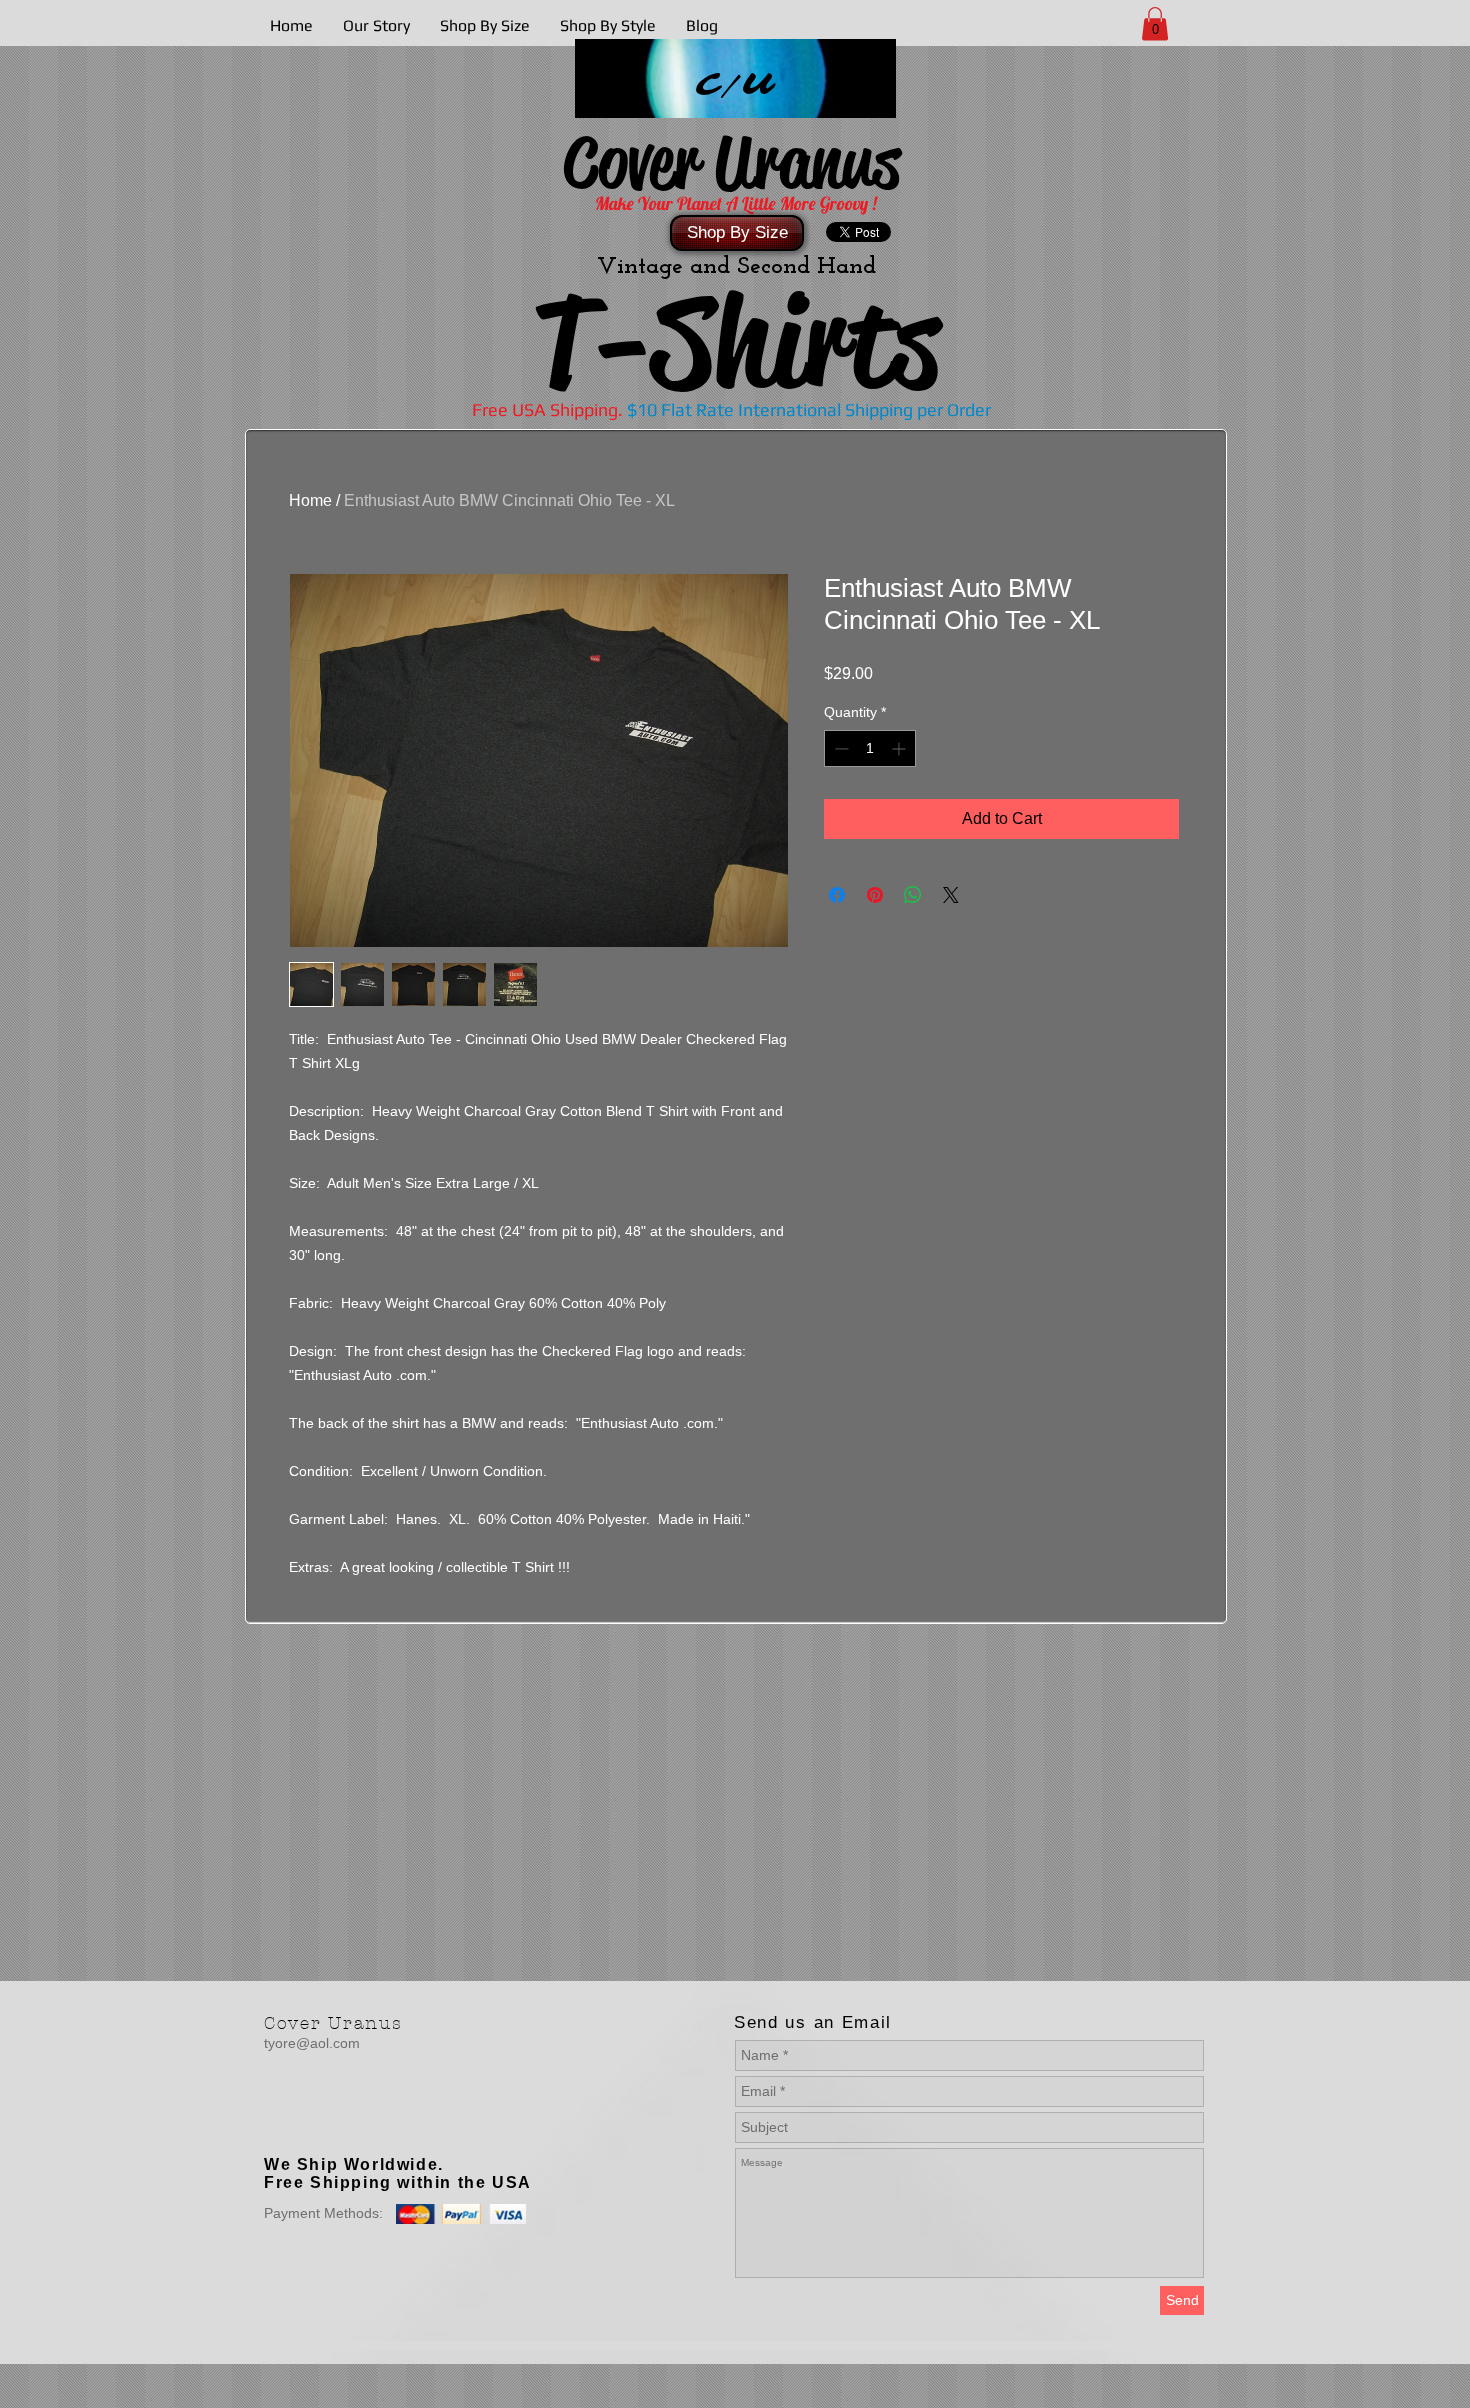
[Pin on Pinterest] (875, 895)
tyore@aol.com (312, 2043)
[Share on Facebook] (837, 895)
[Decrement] (839, 748)
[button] (1155, 23)
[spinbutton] (870, 748)
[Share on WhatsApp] (913, 895)
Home (310, 500)
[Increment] (900, 748)
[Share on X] (951, 895)
